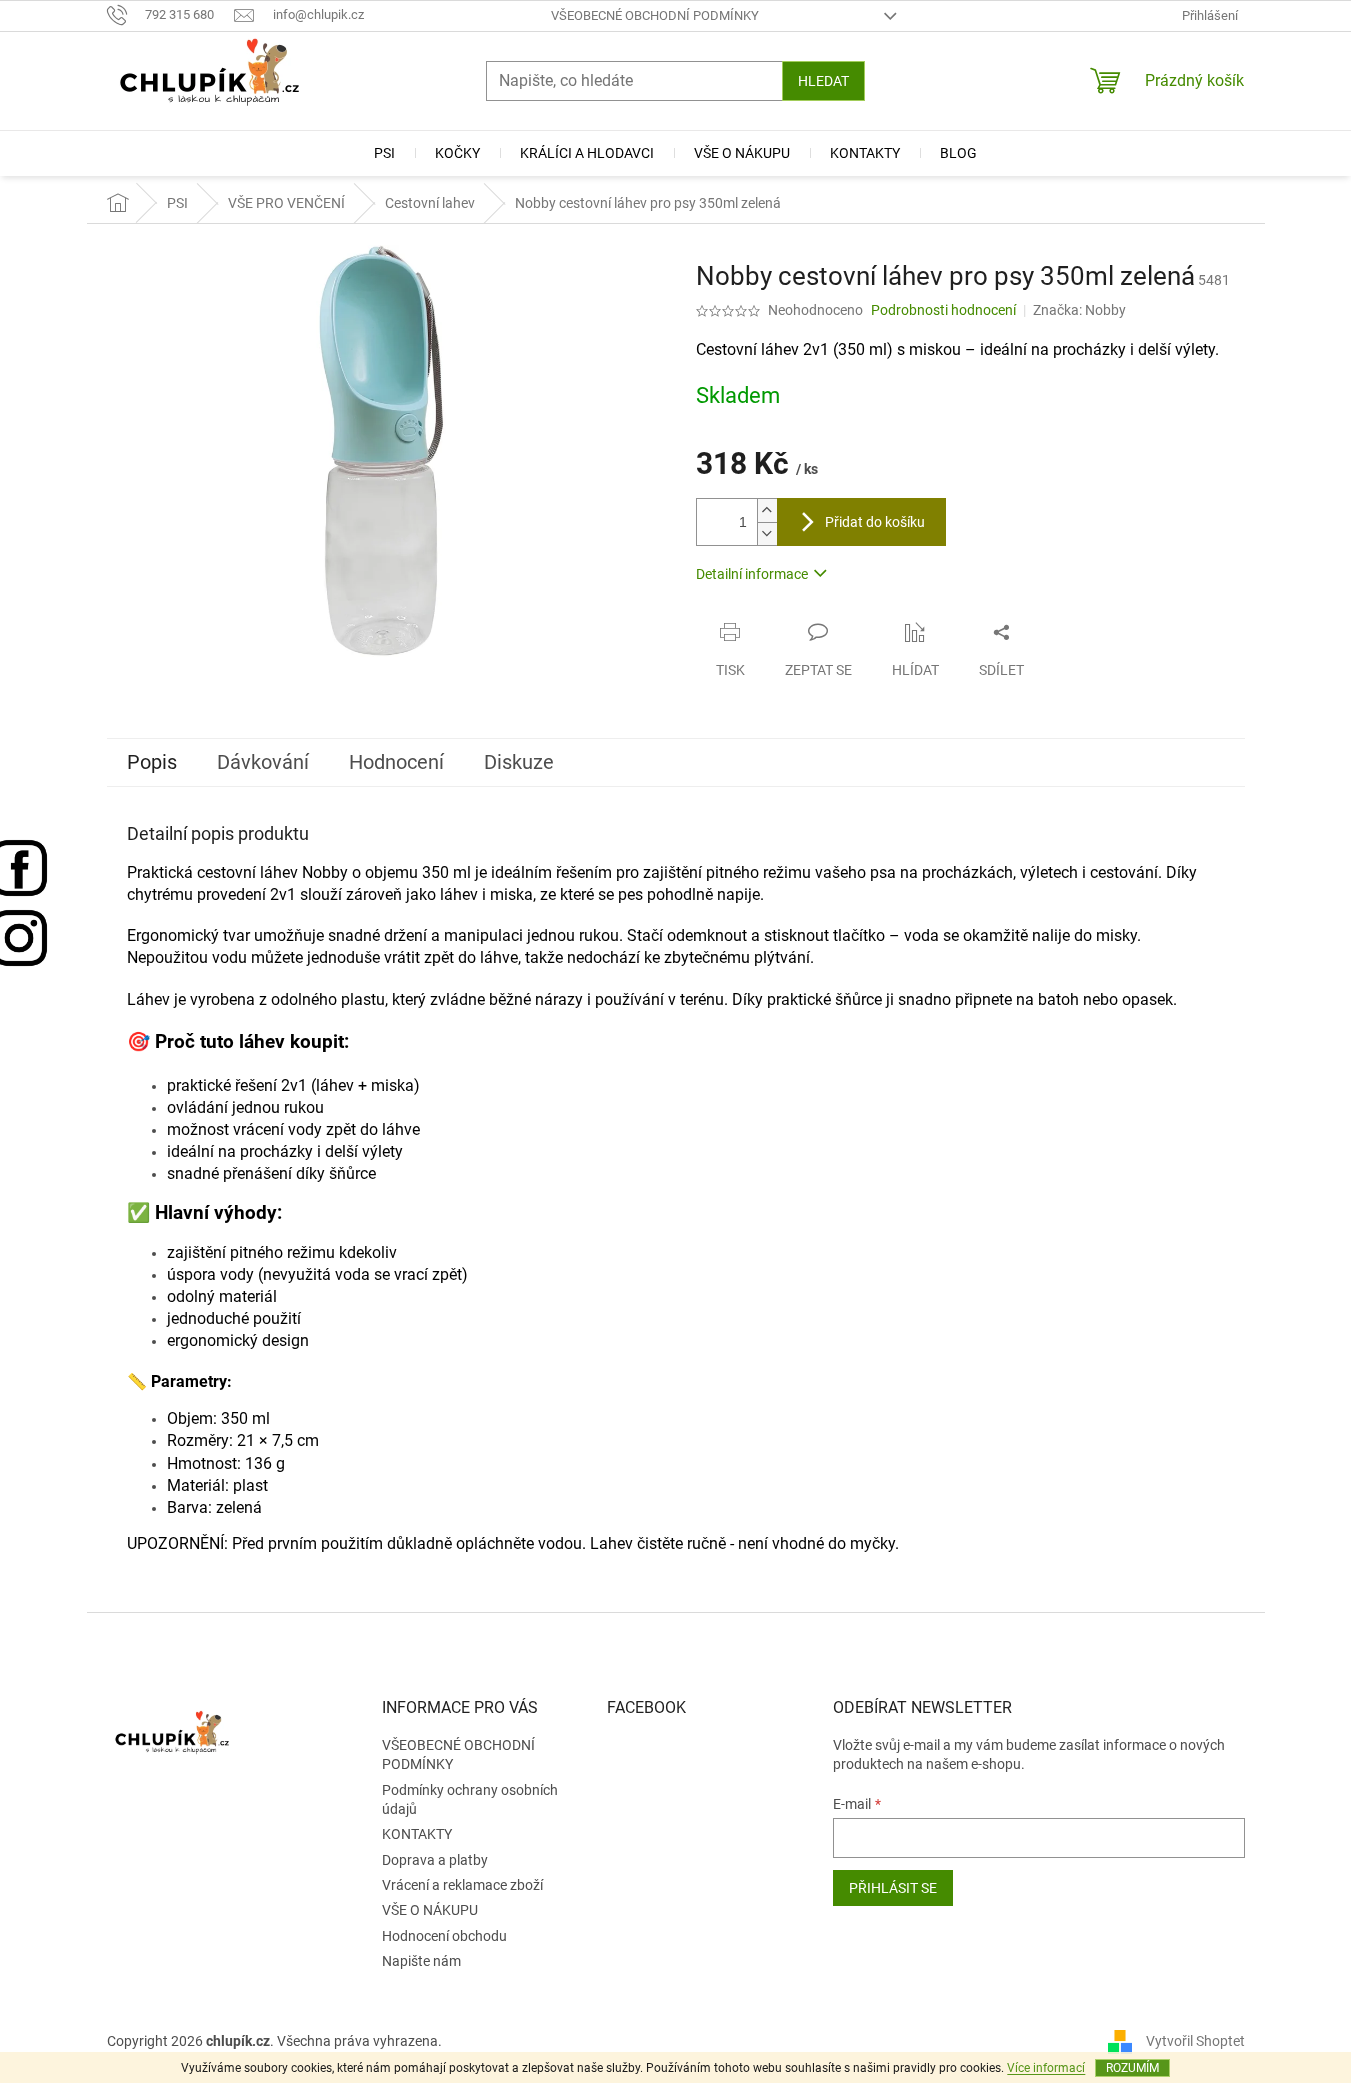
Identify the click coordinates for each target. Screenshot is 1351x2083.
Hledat (823, 81)
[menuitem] (384, 153)
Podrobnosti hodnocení (943, 310)
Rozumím (1132, 2068)
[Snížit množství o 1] (767, 533)
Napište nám (421, 1961)
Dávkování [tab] (263, 762)
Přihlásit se (893, 1888)
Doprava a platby (435, 1860)
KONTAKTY (417, 1834)
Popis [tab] (152, 762)
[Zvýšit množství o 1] (767, 510)
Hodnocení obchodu (444, 1936)
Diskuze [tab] (519, 762)
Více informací (1046, 2068)
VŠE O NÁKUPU (430, 1910)
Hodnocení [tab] (396, 762)
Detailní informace (752, 574)
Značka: (1079, 310)
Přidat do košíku (875, 522)
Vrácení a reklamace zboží (462, 1885)
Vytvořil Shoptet (1195, 2041)
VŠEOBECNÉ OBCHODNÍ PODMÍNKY (655, 15)
